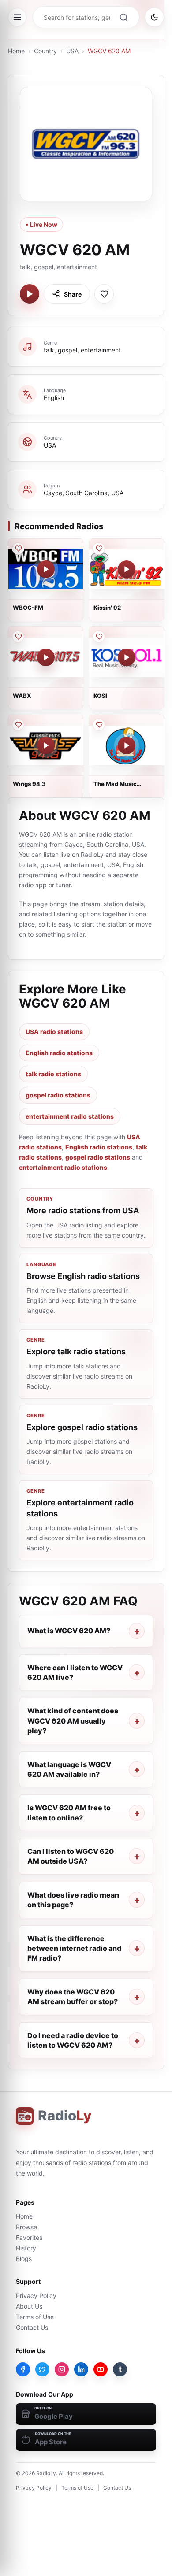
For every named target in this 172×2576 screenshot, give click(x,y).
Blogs (24, 2259)
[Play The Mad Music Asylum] (127, 745)
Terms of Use (35, 2317)
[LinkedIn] (81, 2369)
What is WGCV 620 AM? (69, 1631)
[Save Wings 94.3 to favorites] (18, 725)
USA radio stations (54, 1032)
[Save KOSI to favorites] (99, 637)
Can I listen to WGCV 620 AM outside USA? (71, 1856)
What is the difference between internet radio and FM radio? (74, 1948)
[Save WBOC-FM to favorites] (18, 549)
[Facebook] (23, 2369)
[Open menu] (17, 17)
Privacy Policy (36, 2296)
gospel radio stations (58, 1095)
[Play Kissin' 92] (127, 569)
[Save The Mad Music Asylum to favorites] (99, 725)
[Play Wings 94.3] (46, 745)
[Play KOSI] (127, 657)
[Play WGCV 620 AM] (30, 294)
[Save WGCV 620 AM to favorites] (104, 294)
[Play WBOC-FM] (46, 569)
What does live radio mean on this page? (73, 1900)
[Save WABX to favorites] (18, 637)
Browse (26, 2227)
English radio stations (59, 1053)
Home (16, 51)
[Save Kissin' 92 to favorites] (99, 549)
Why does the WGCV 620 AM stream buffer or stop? (73, 1997)
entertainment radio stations (70, 1116)
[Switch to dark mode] (154, 17)
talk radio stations (53, 1074)
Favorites (29, 2237)
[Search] (123, 17)
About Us (29, 2306)
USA (72, 51)
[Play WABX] (46, 657)
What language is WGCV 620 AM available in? (69, 1769)
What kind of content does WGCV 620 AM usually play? (73, 1721)
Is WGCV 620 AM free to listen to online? (69, 1812)
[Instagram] (62, 2369)
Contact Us (32, 2327)
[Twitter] (42, 2369)
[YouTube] (101, 2369)
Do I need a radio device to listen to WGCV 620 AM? (73, 2040)
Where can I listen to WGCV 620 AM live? (75, 1672)
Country (45, 51)
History (26, 2248)
